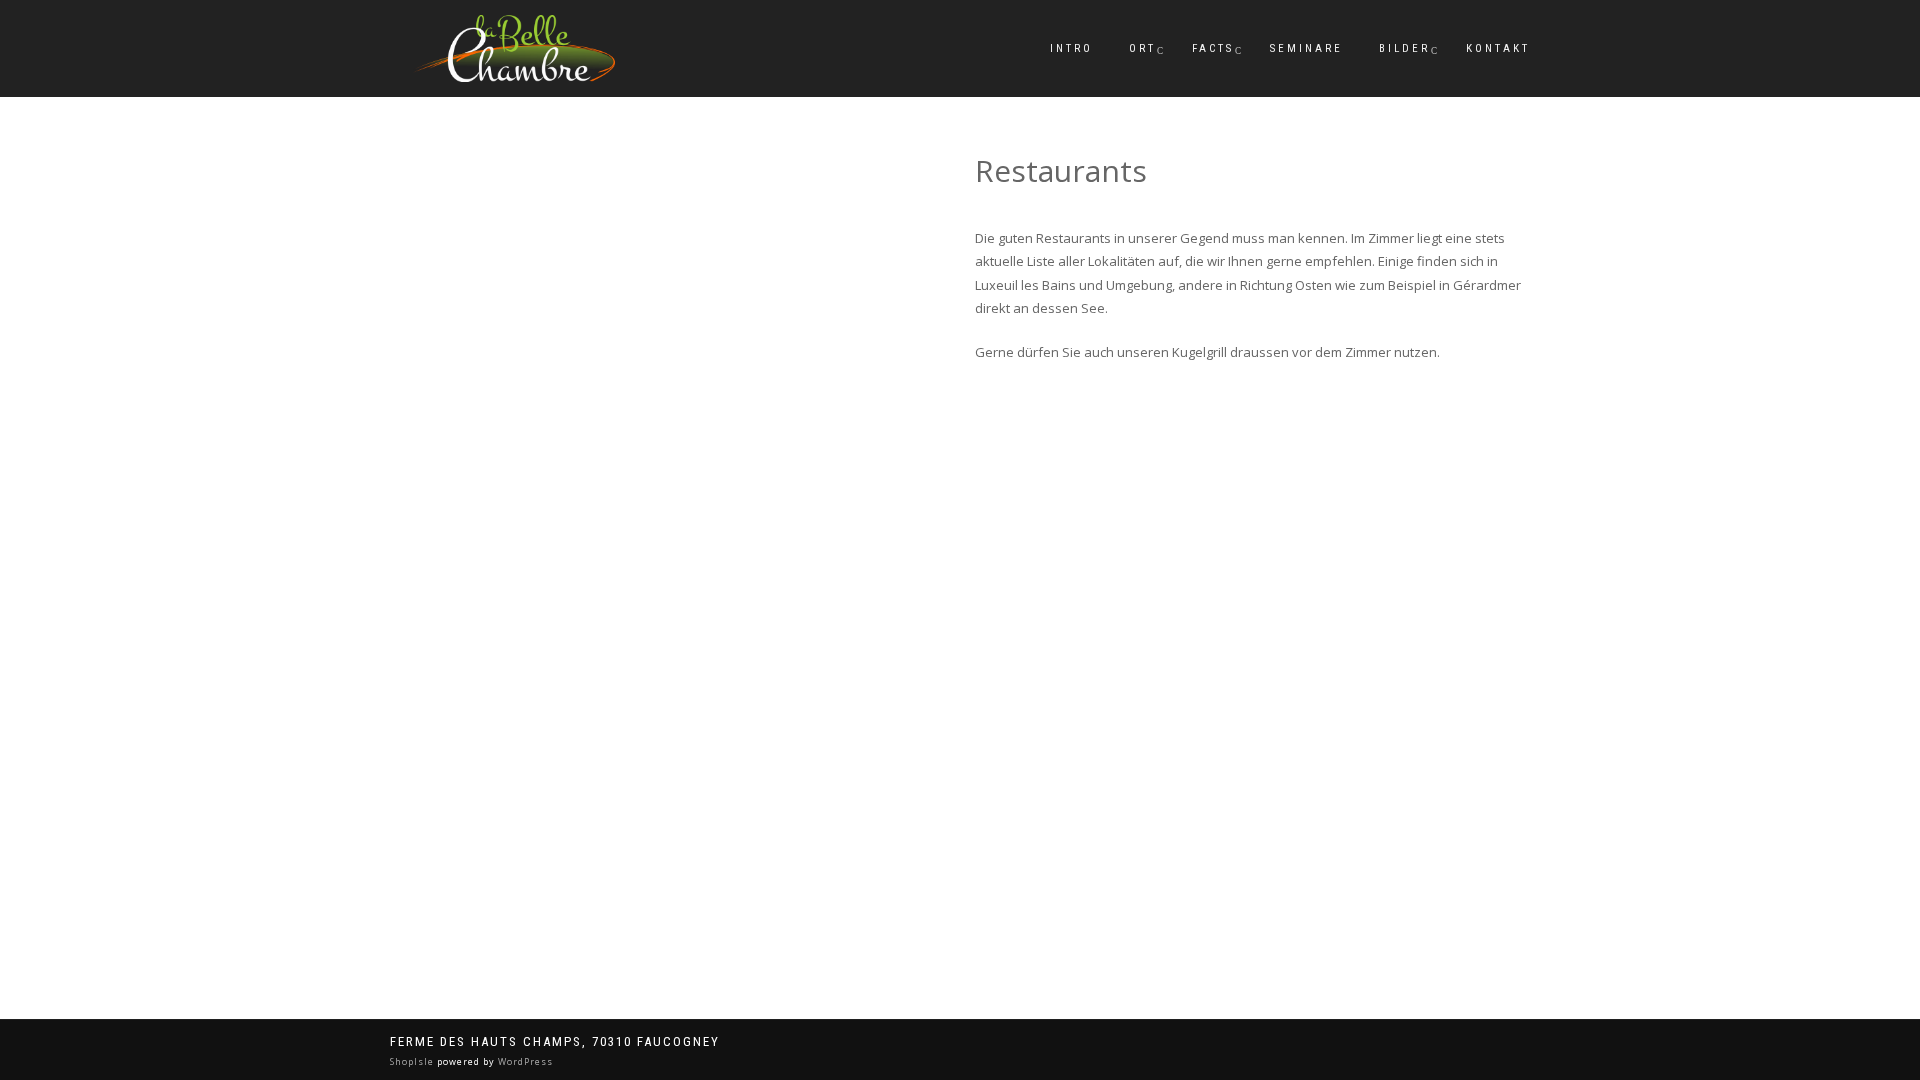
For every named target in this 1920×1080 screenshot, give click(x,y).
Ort (1142, 48)
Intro (1071, 48)
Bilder (1404, 48)
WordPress (524, 1061)
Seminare (1306, 48)
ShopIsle (413, 1061)
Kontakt (1498, 48)
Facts (1213, 48)
